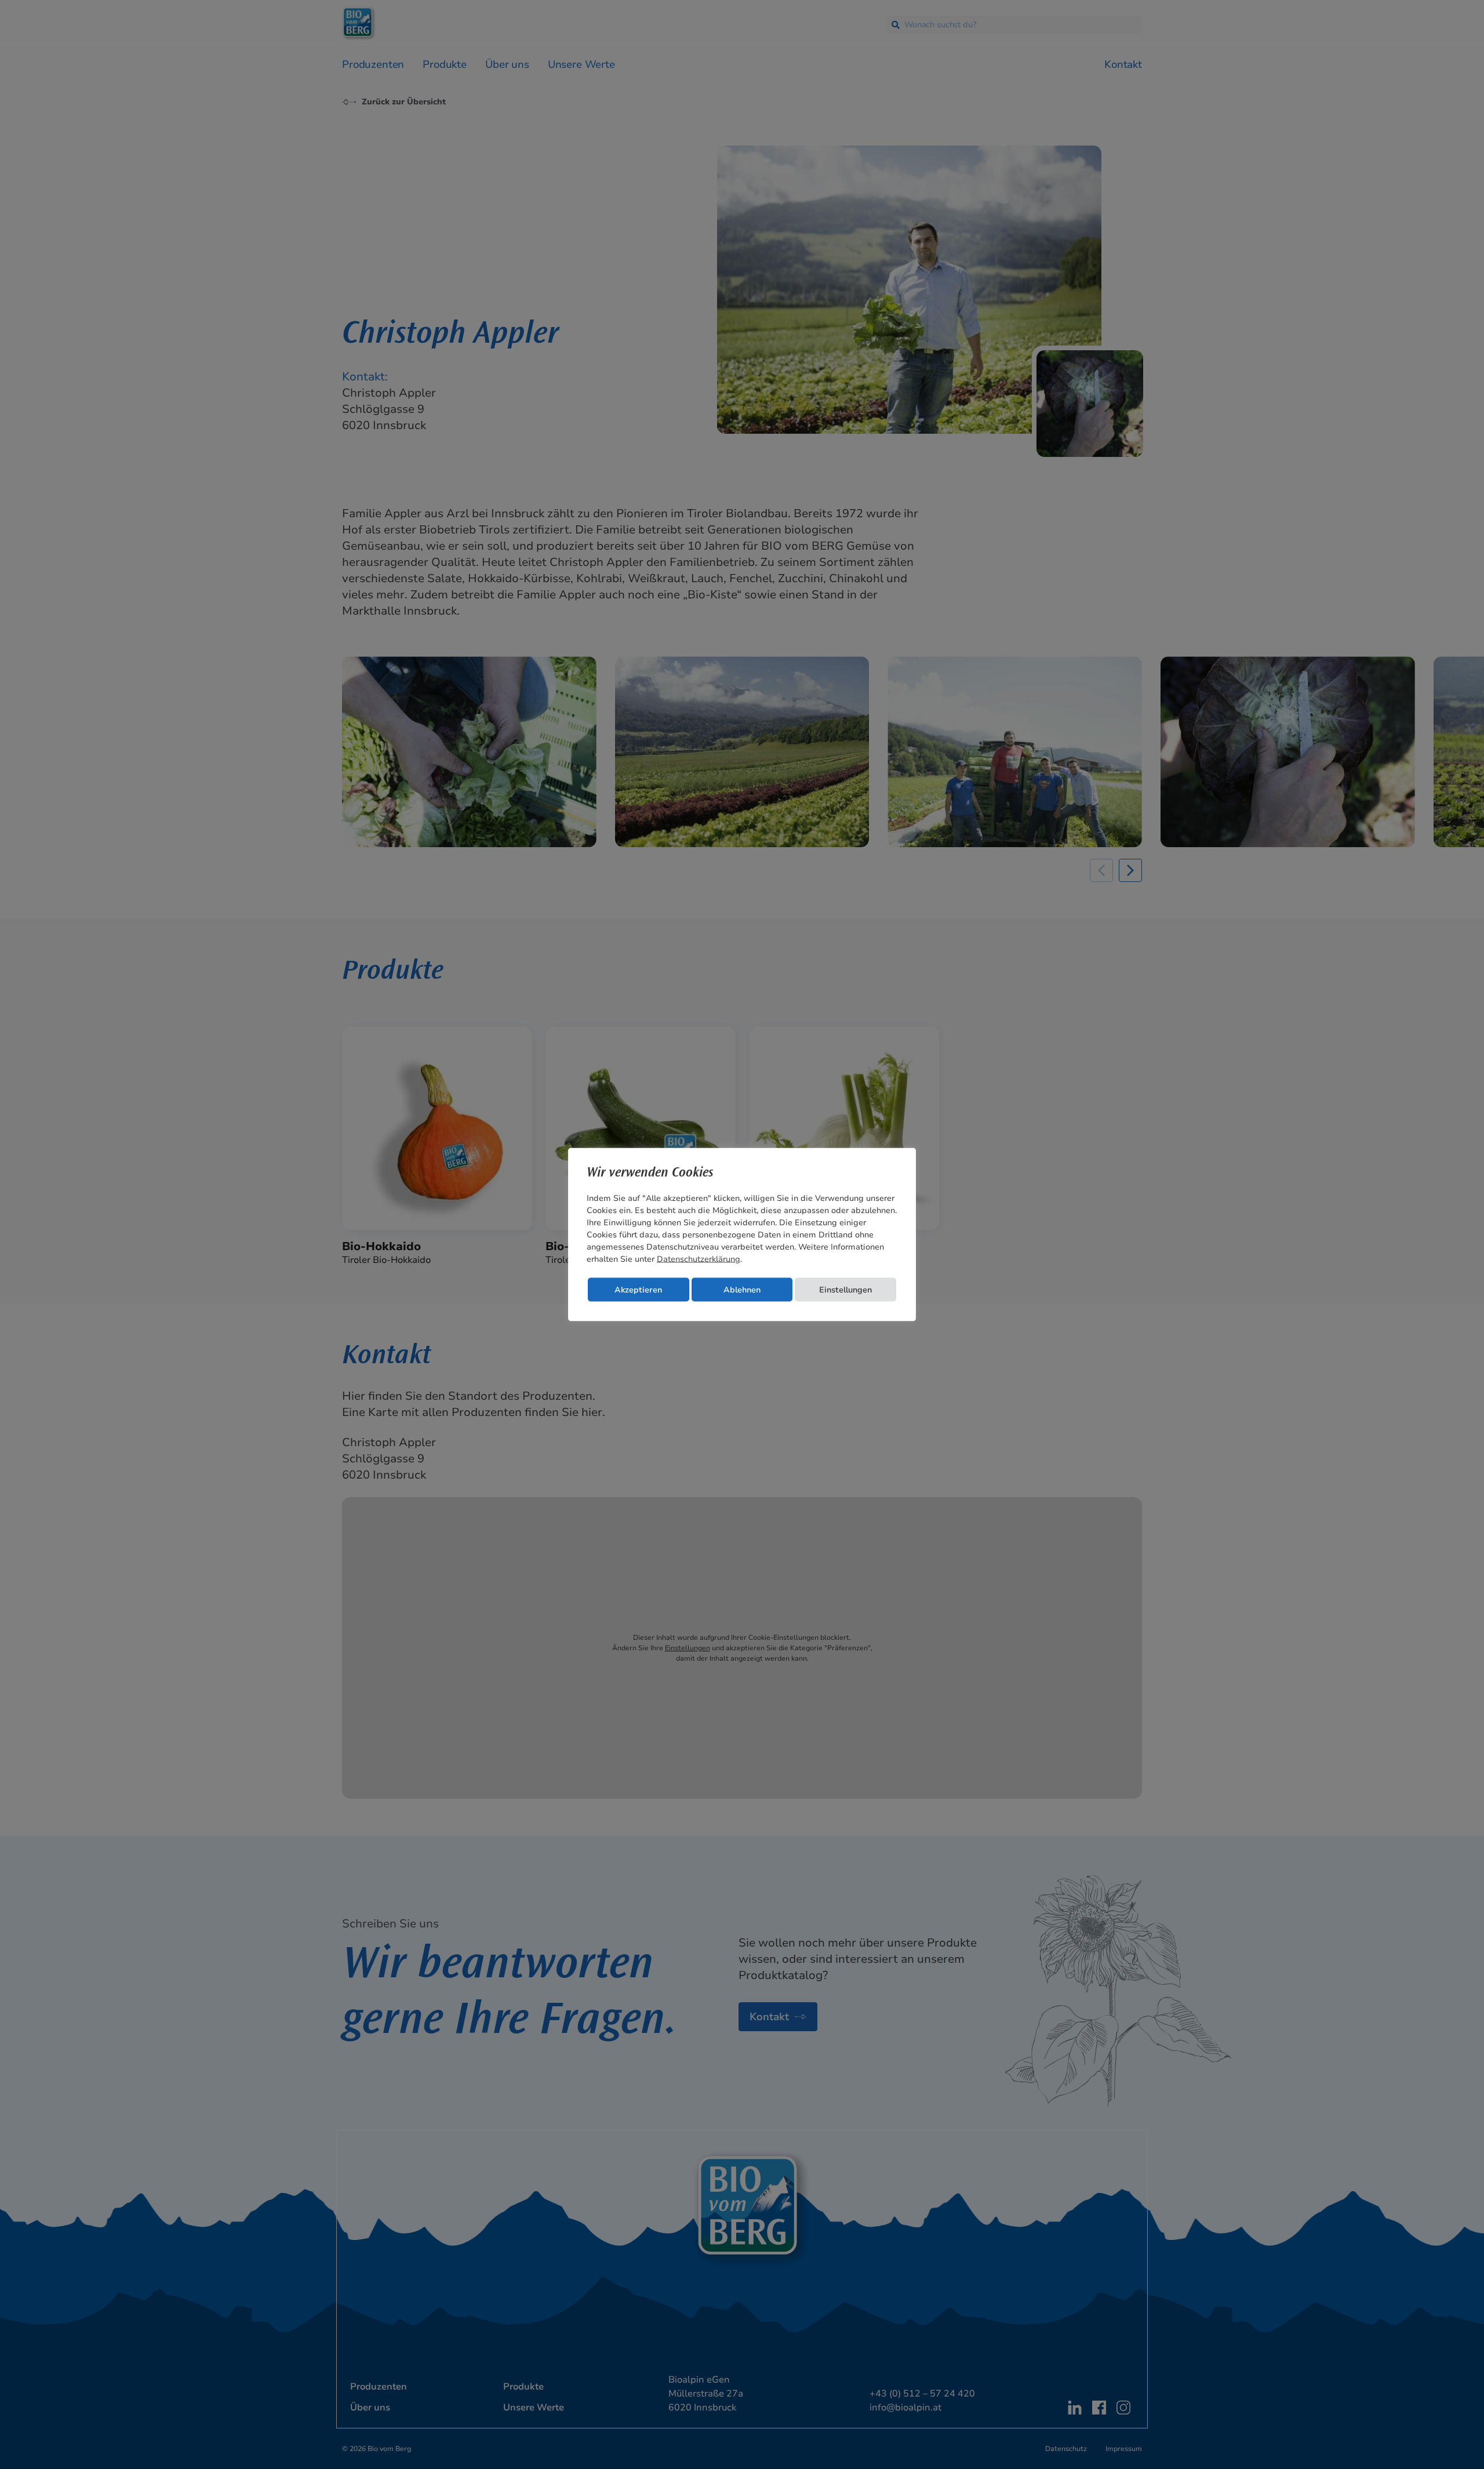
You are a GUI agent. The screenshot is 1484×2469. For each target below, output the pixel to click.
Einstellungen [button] (845, 1290)
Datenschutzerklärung (699, 1259)
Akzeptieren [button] (638, 1290)
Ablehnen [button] (742, 1290)
